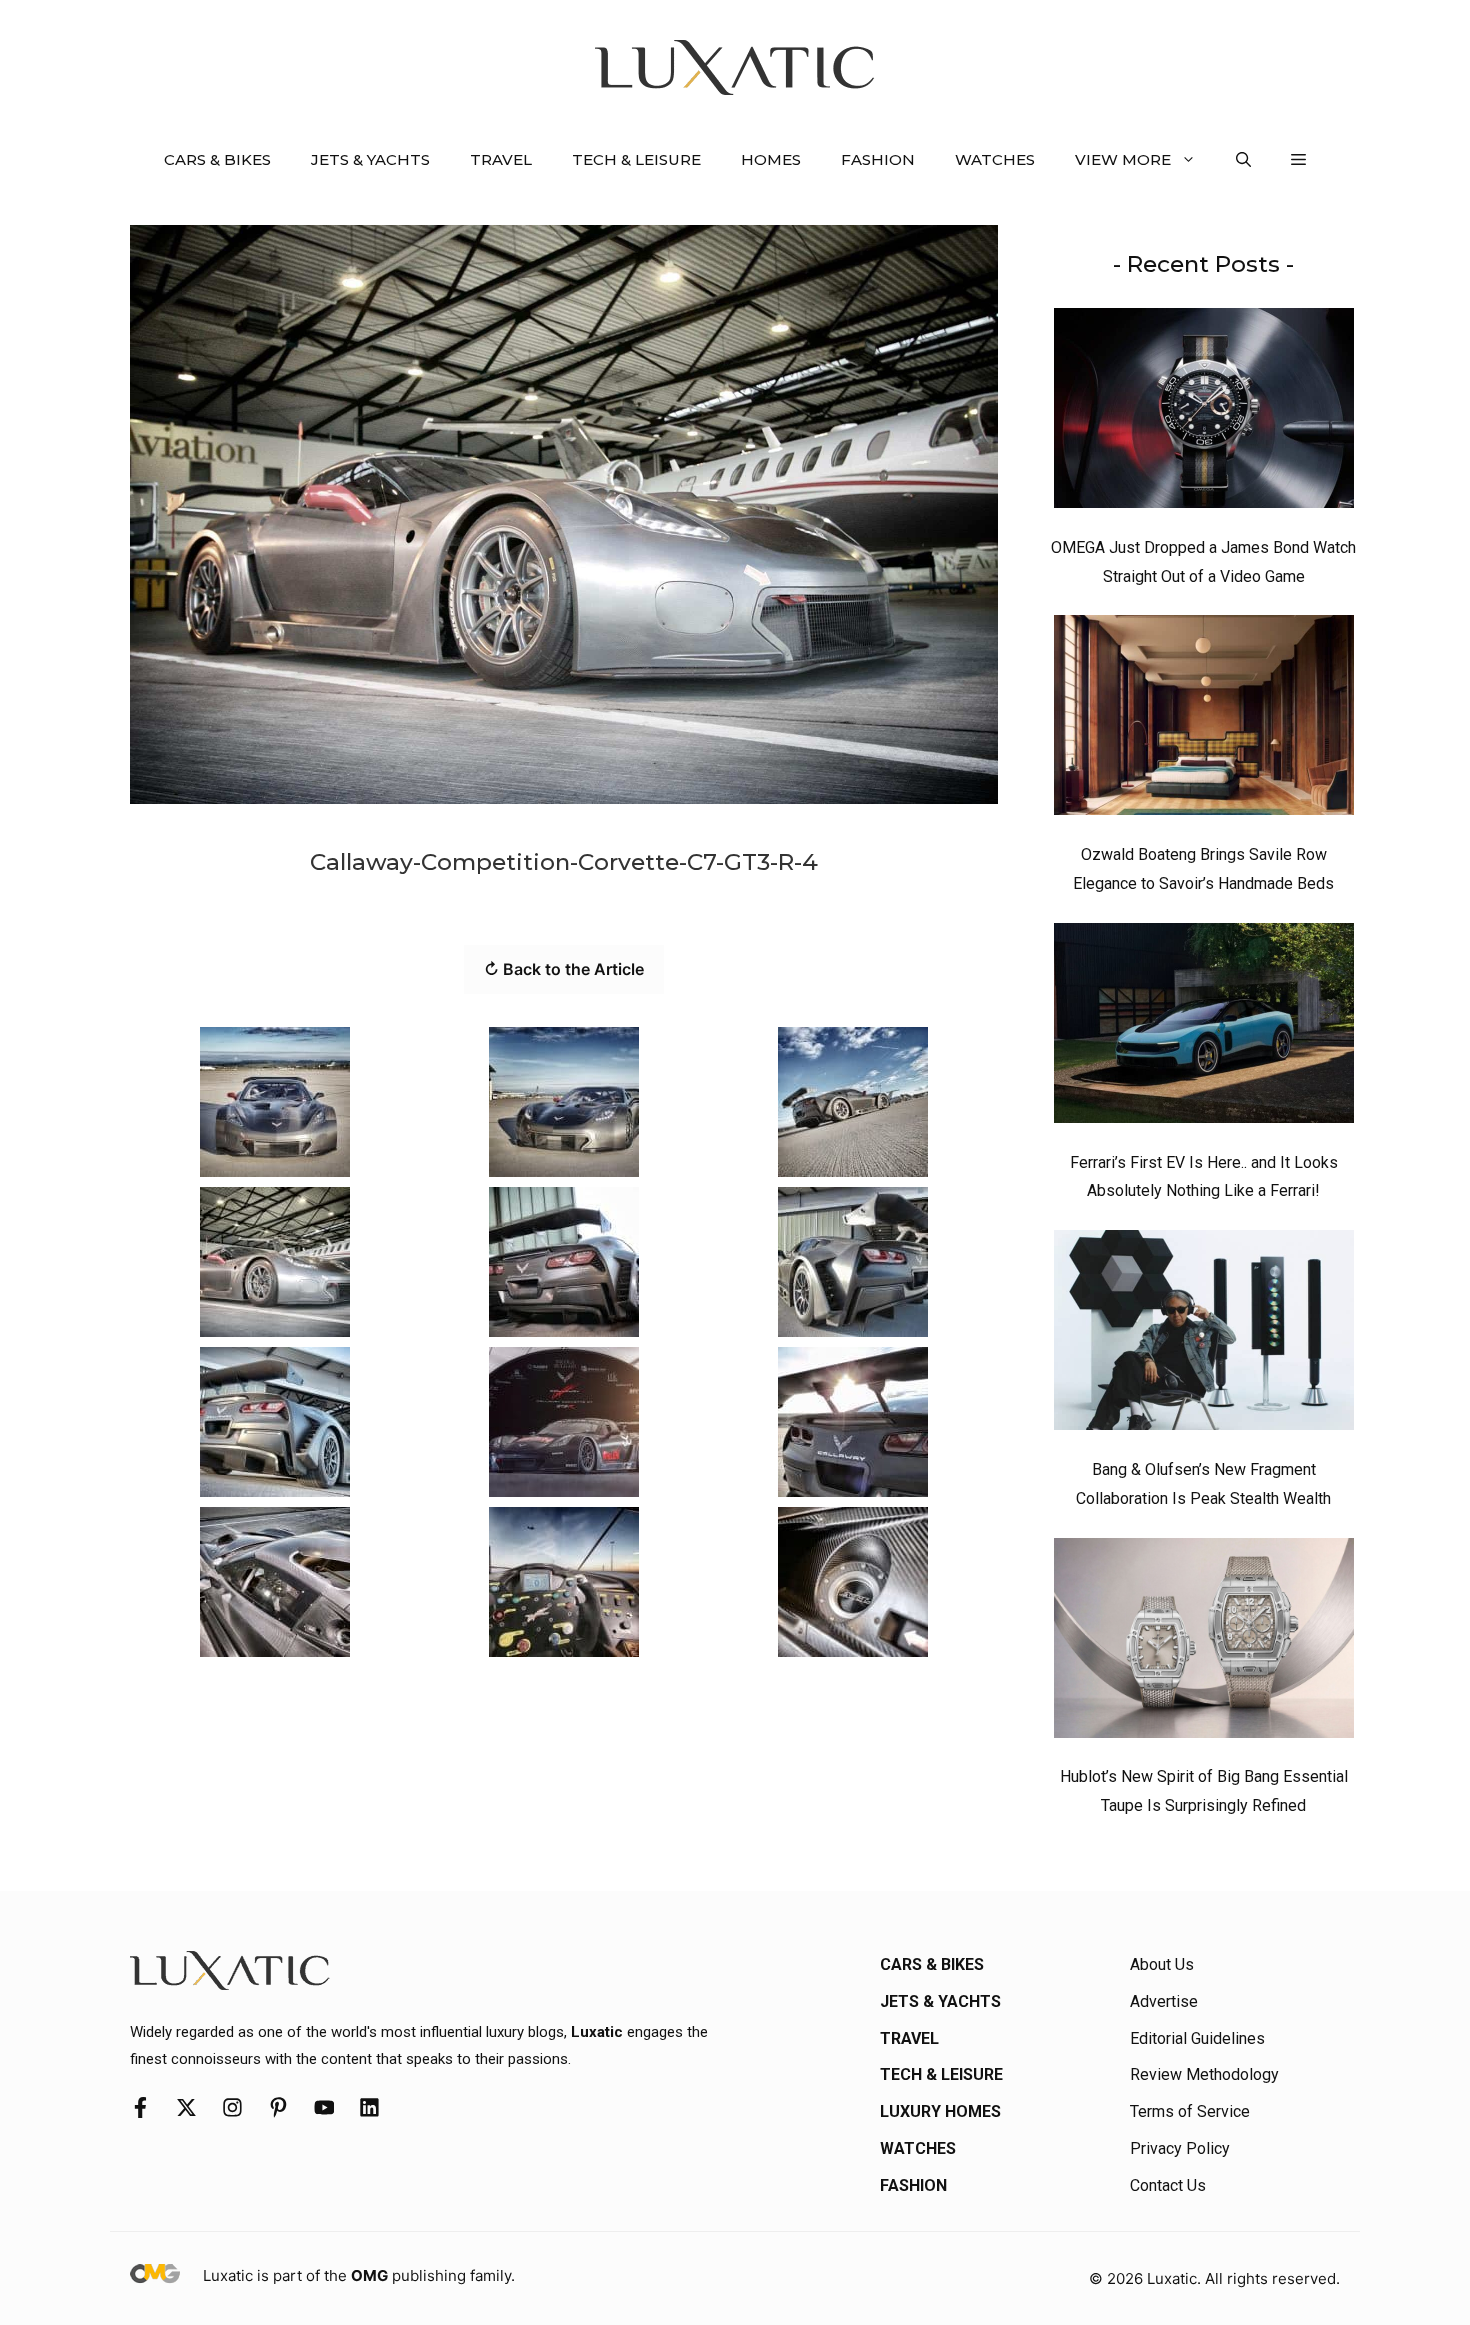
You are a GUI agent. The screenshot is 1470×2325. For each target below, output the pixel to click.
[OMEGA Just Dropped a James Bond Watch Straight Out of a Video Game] (1204, 413)
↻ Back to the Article (564, 969)
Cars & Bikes (217, 159)
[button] (1243, 160)
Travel (501, 159)
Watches (995, 159)
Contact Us (1168, 2185)
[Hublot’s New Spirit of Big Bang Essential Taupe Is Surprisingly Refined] (1204, 1643)
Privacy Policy (1180, 2148)
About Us (1162, 1964)
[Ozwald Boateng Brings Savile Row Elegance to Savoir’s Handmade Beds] (1204, 720)
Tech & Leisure (636, 159)
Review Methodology (1204, 2074)
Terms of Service (1190, 2111)
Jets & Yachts (370, 159)
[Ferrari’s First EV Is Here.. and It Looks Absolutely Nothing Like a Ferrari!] (1204, 1028)
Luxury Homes (940, 2111)
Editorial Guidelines (1197, 2038)
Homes (771, 159)
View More (1123, 159)
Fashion (878, 159)
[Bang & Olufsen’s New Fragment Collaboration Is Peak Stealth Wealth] (1204, 1335)
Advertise (1164, 2001)
